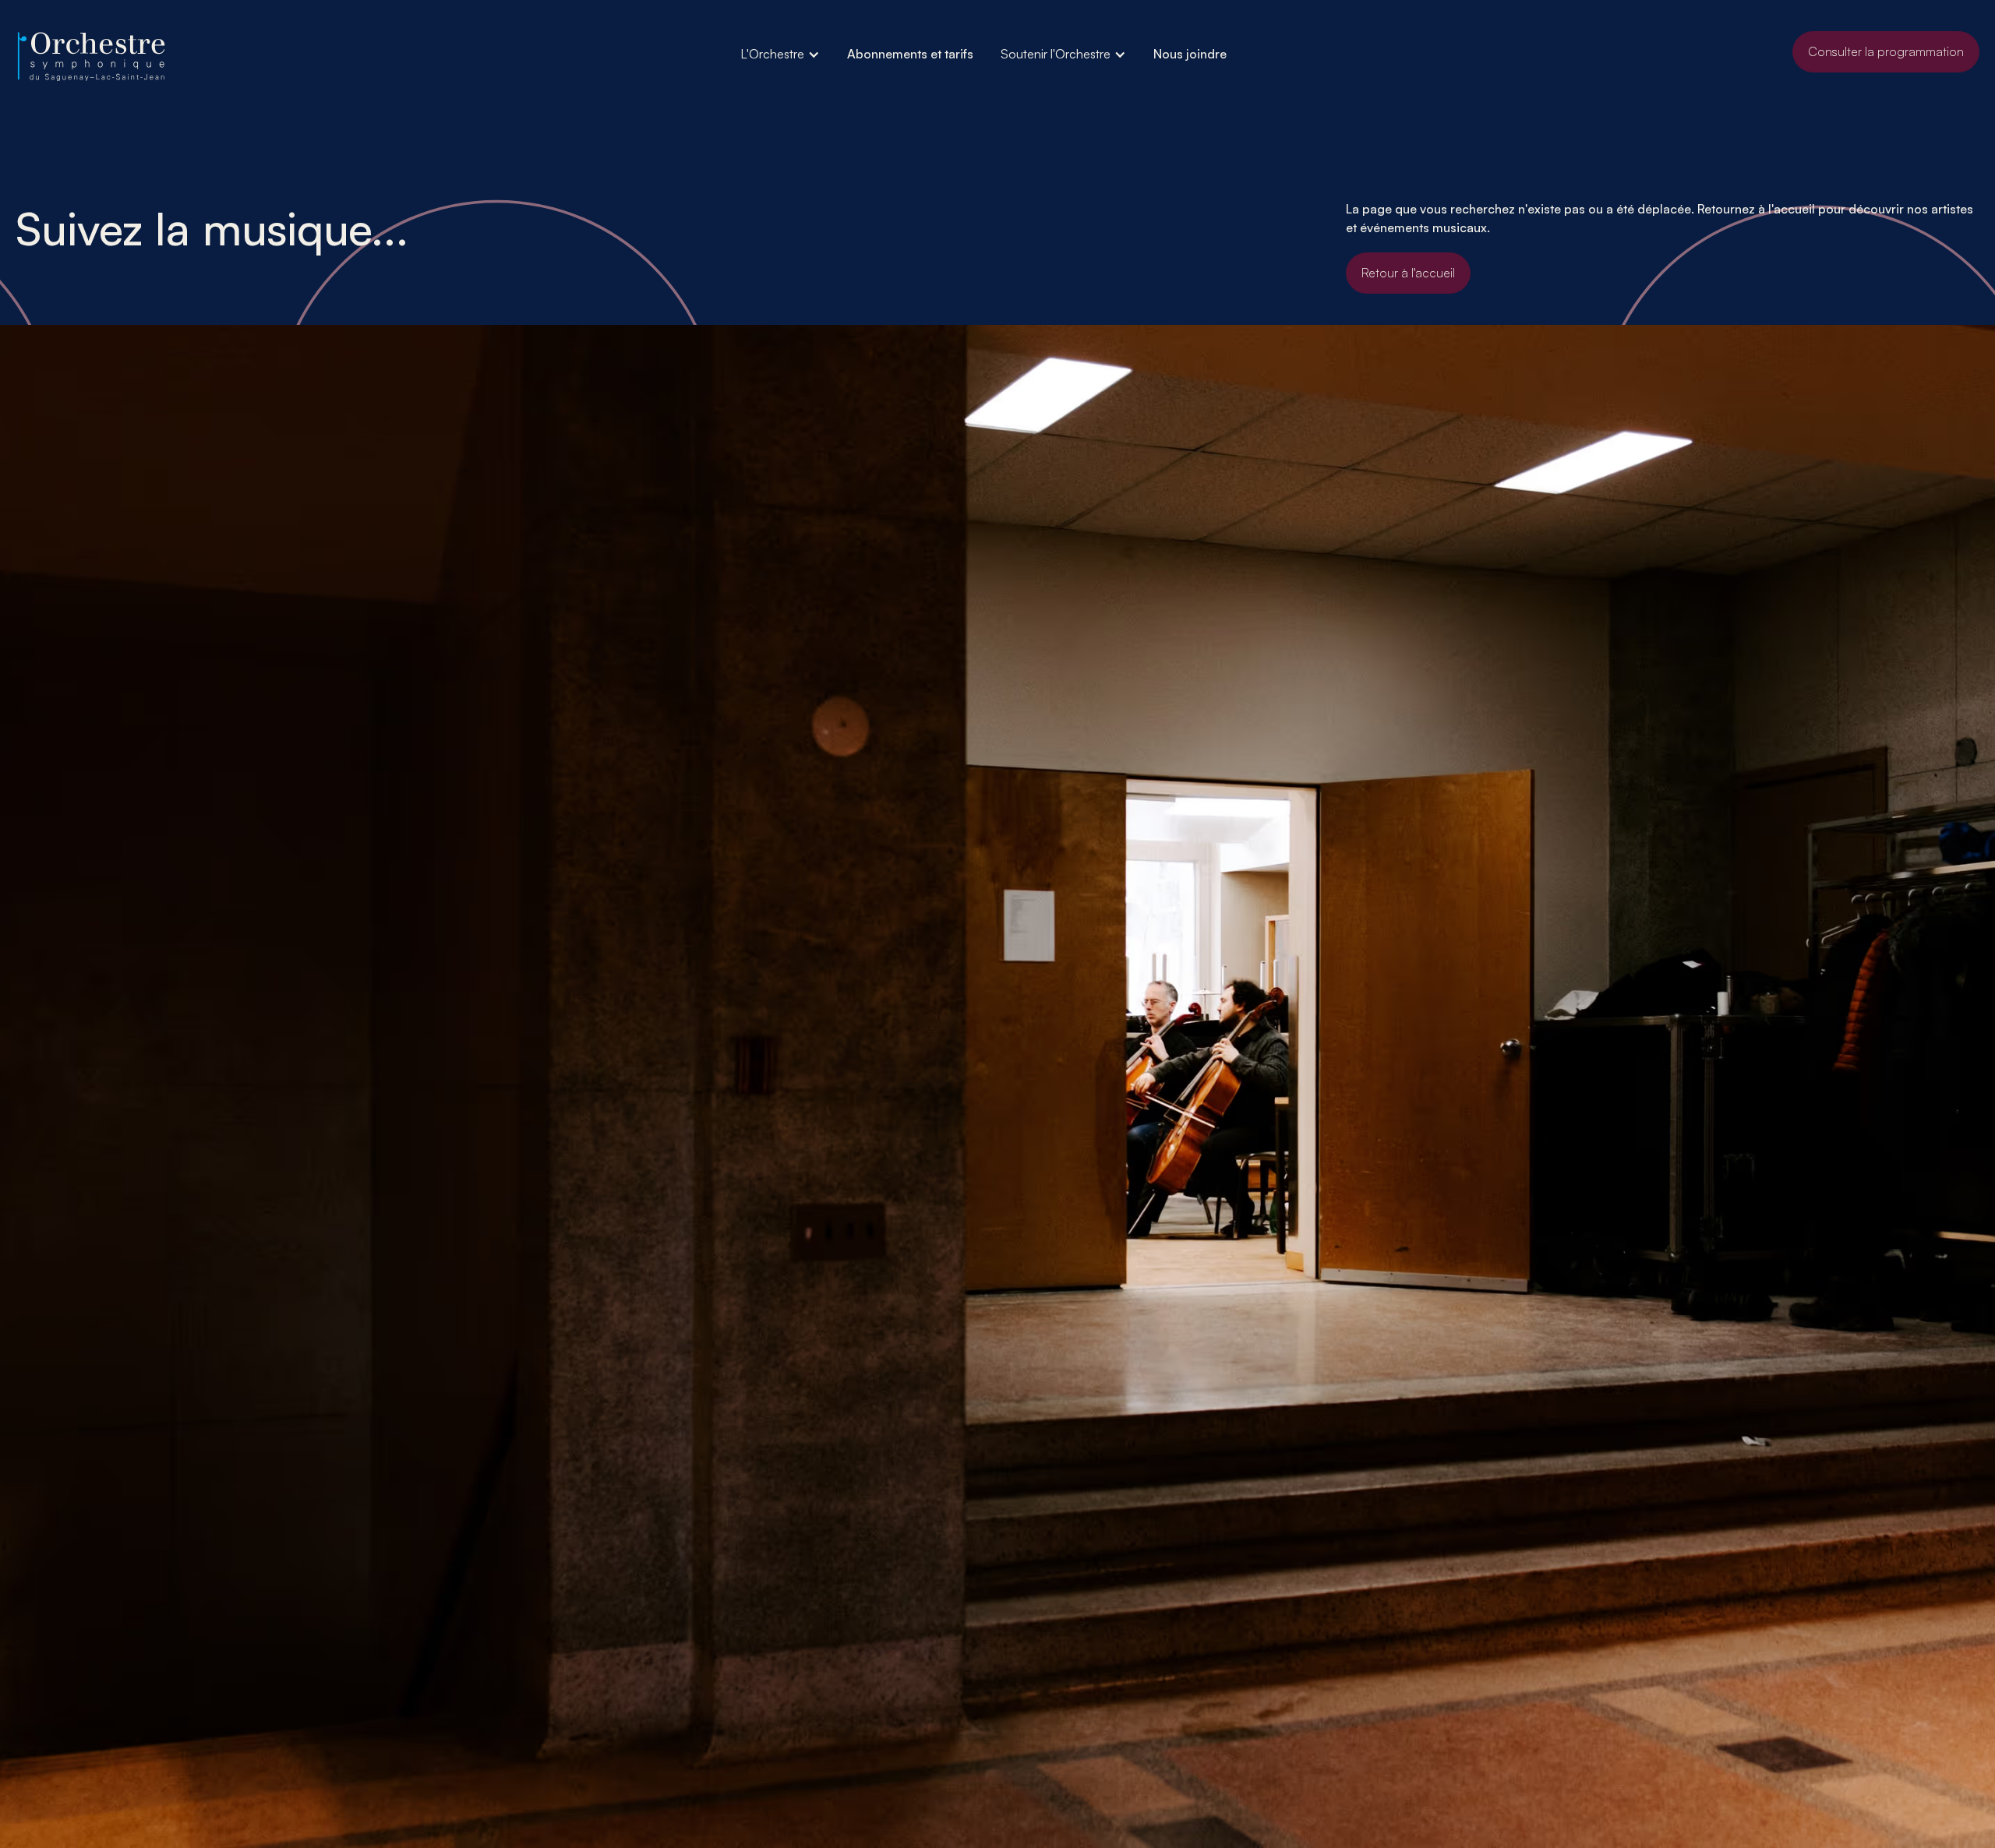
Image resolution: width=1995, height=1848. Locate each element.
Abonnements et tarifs (910, 54)
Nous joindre (1190, 54)
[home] (94, 57)
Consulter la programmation (1886, 51)
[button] (780, 54)
